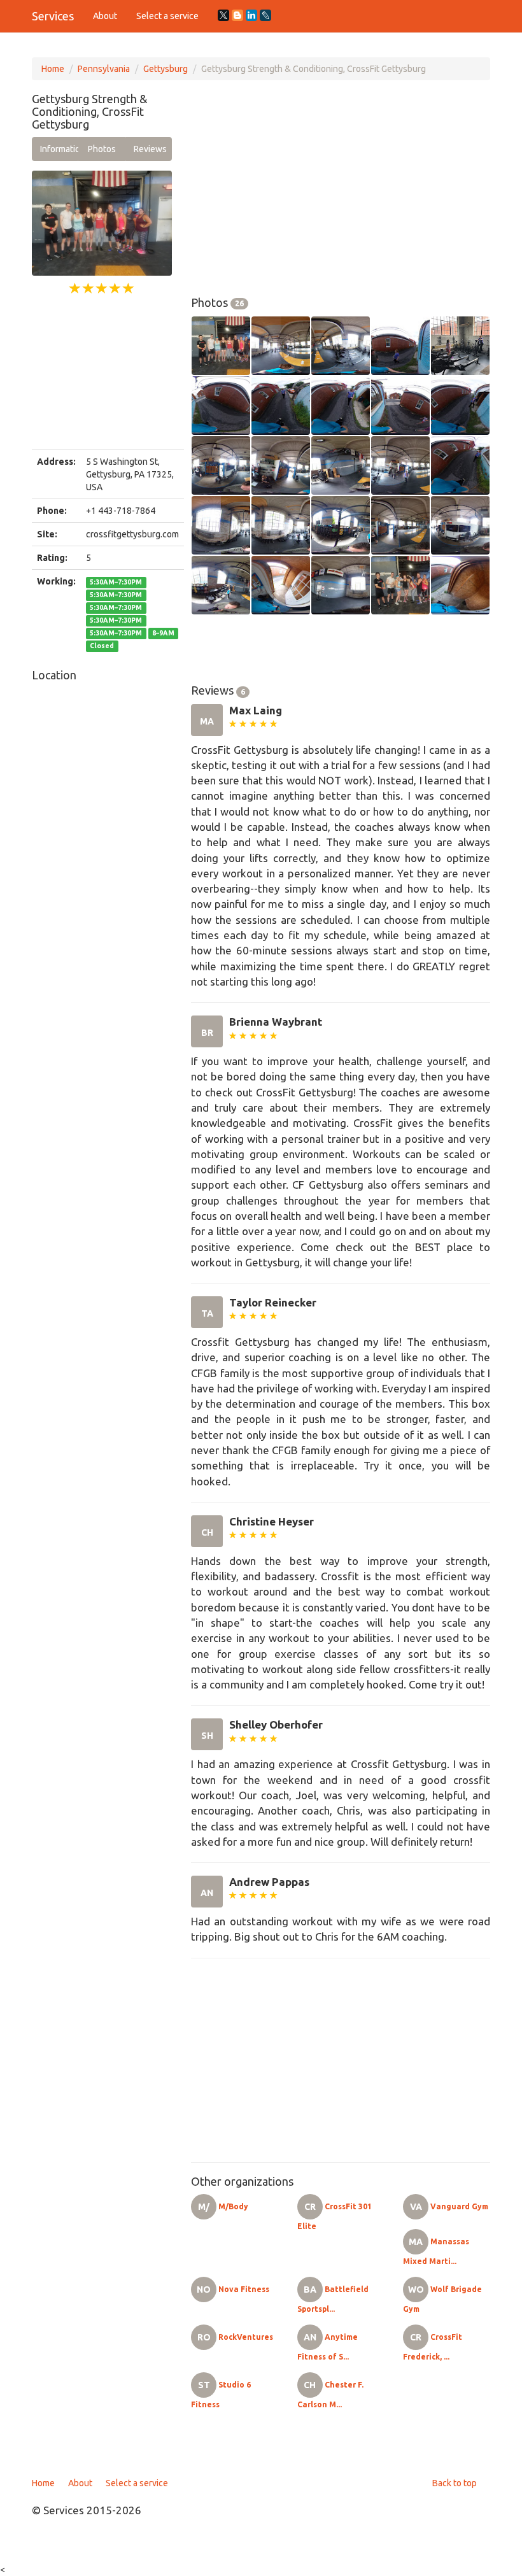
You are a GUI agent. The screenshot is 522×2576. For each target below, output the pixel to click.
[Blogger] (237, 15)
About (105, 16)
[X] (223, 15)
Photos (102, 149)
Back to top (455, 2483)
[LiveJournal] (265, 15)
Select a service (167, 16)
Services (53, 16)
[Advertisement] (102, 373)
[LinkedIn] (251, 15)
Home (53, 69)
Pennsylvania (104, 69)
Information (59, 149)
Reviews (150, 149)
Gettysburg (166, 69)
